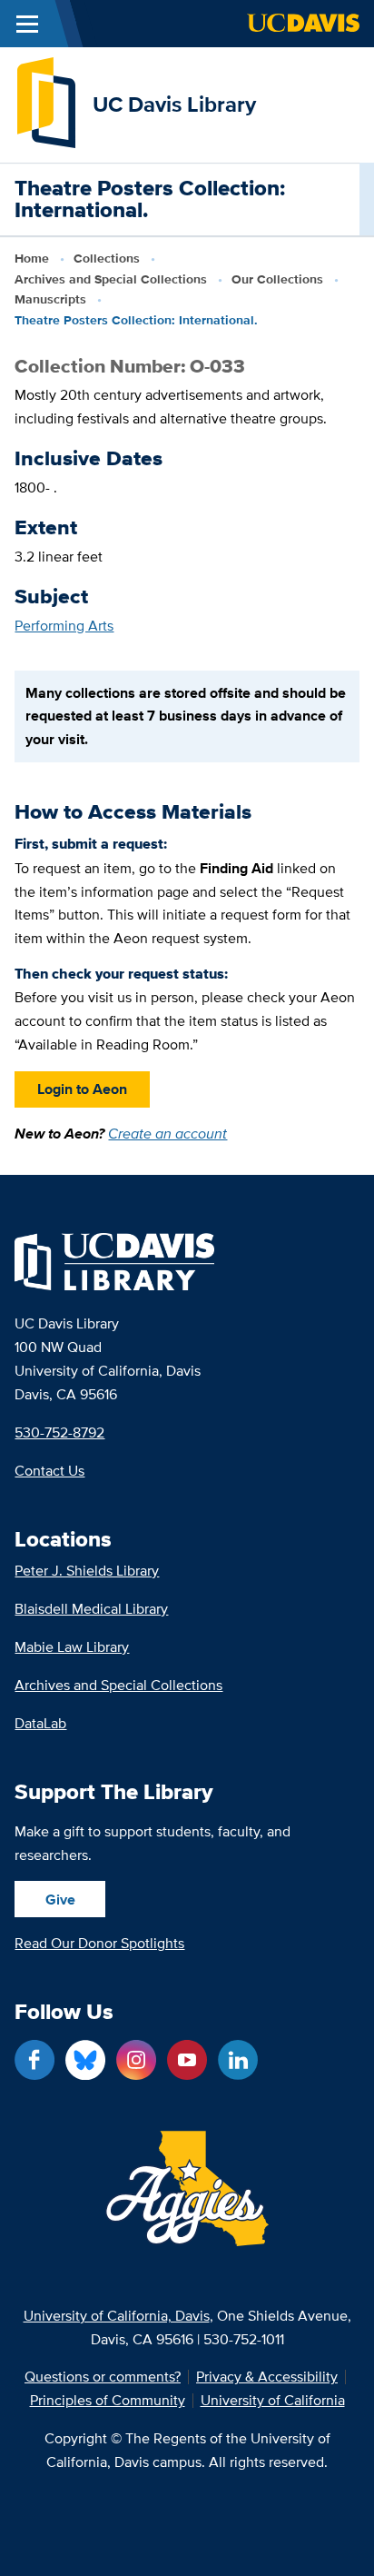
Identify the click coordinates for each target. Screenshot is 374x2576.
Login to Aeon (82, 1089)
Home (32, 258)
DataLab (40, 1723)
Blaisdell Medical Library (91, 1609)
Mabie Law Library (72, 1647)
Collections (107, 258)
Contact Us (49, 1471)
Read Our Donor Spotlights (99, 1943)
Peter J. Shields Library (87, 1571)
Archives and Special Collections (111, 279)
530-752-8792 (59, 1432)
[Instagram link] (136, 2060)
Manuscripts (50, 299)
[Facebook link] (34, 2060)
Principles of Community (108, 2401)
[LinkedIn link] (238, 2060)
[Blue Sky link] (85, 2060)
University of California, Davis (117, 2316)
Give (60, 1900)
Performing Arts (64, 626)
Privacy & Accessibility (267, 2377)
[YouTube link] (187, 2060)
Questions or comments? (103, 2377)
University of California (273, 2401)
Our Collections (277, 279)
